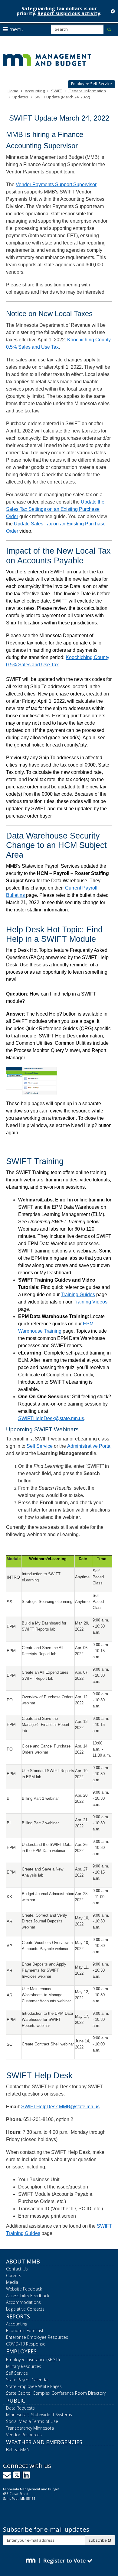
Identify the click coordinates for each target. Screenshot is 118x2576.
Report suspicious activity (69, 13)
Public (16, 2400)
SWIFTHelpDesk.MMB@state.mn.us (60, 2107)
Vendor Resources (24, 2435)
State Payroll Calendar (28, 2380)
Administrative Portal (89, 1446)
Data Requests (20, 2408)
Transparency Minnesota (30, 2428)
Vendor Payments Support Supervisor (56, 184)
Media (12, 2282)
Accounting (35, 91)
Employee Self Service (92, 84)
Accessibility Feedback (28, 2296)
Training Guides (78, 1295)
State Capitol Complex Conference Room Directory (56, 2393)
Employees (21, 2351)
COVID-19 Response (26, 2344)
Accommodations (23, 2302)
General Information (87, 91)
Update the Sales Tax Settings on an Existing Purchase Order (55, 509)
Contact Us (17, 2269)
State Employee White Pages (34, 2386)
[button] (92, 84)
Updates (20, 97)
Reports (18, 2316)
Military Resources (24, 2366)
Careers (14, 2275)
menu (16, 29)
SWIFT (57, 91)
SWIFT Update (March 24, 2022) (62, 97)
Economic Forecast (25, 2330)
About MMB (23, 2261)
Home (13, 91)
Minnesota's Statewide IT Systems (39, 2415)
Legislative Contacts (25, 2309)
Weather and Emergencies (44, 2442)
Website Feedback (24, 2289)
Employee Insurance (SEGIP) (33, 2360)
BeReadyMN (18, 2450)
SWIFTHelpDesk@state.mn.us (51, 1418)
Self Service (40, 1446)
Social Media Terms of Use (32, 2421)
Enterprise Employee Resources (37, 2337)
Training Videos (90, 1302)
